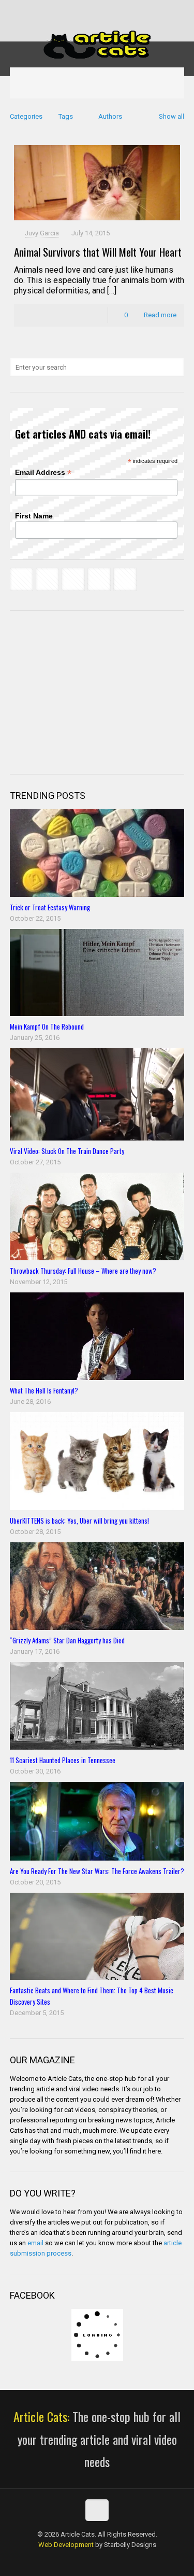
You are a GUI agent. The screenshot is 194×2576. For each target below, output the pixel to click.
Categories (26, 116)
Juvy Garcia (42, 233)
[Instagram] (131, 10)
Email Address (43, 473)
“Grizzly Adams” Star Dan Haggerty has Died (67, 1640)
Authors (110, 116)
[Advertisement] (87, 691)
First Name (34, 516)
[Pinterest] (117, 10)
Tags (66, 116)
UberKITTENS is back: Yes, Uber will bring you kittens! (79, 1521)
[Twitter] (90, 10)
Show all (171, 116)
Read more (160, 315)
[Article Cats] (97, 44)
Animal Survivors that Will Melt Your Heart (98, 252)
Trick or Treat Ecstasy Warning (50, 907)
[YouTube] (104, 10)
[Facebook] (63, 10)
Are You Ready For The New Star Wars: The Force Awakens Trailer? (97, 1871)
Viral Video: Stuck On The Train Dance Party (67, 1151)
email (35, 2243)
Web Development (66, 2545)
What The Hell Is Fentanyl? (44, 1390)
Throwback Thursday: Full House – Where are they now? (83, 1271)
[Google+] (77, 10)
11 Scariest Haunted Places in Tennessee (63, 1760)
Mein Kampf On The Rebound (47, 1026)
